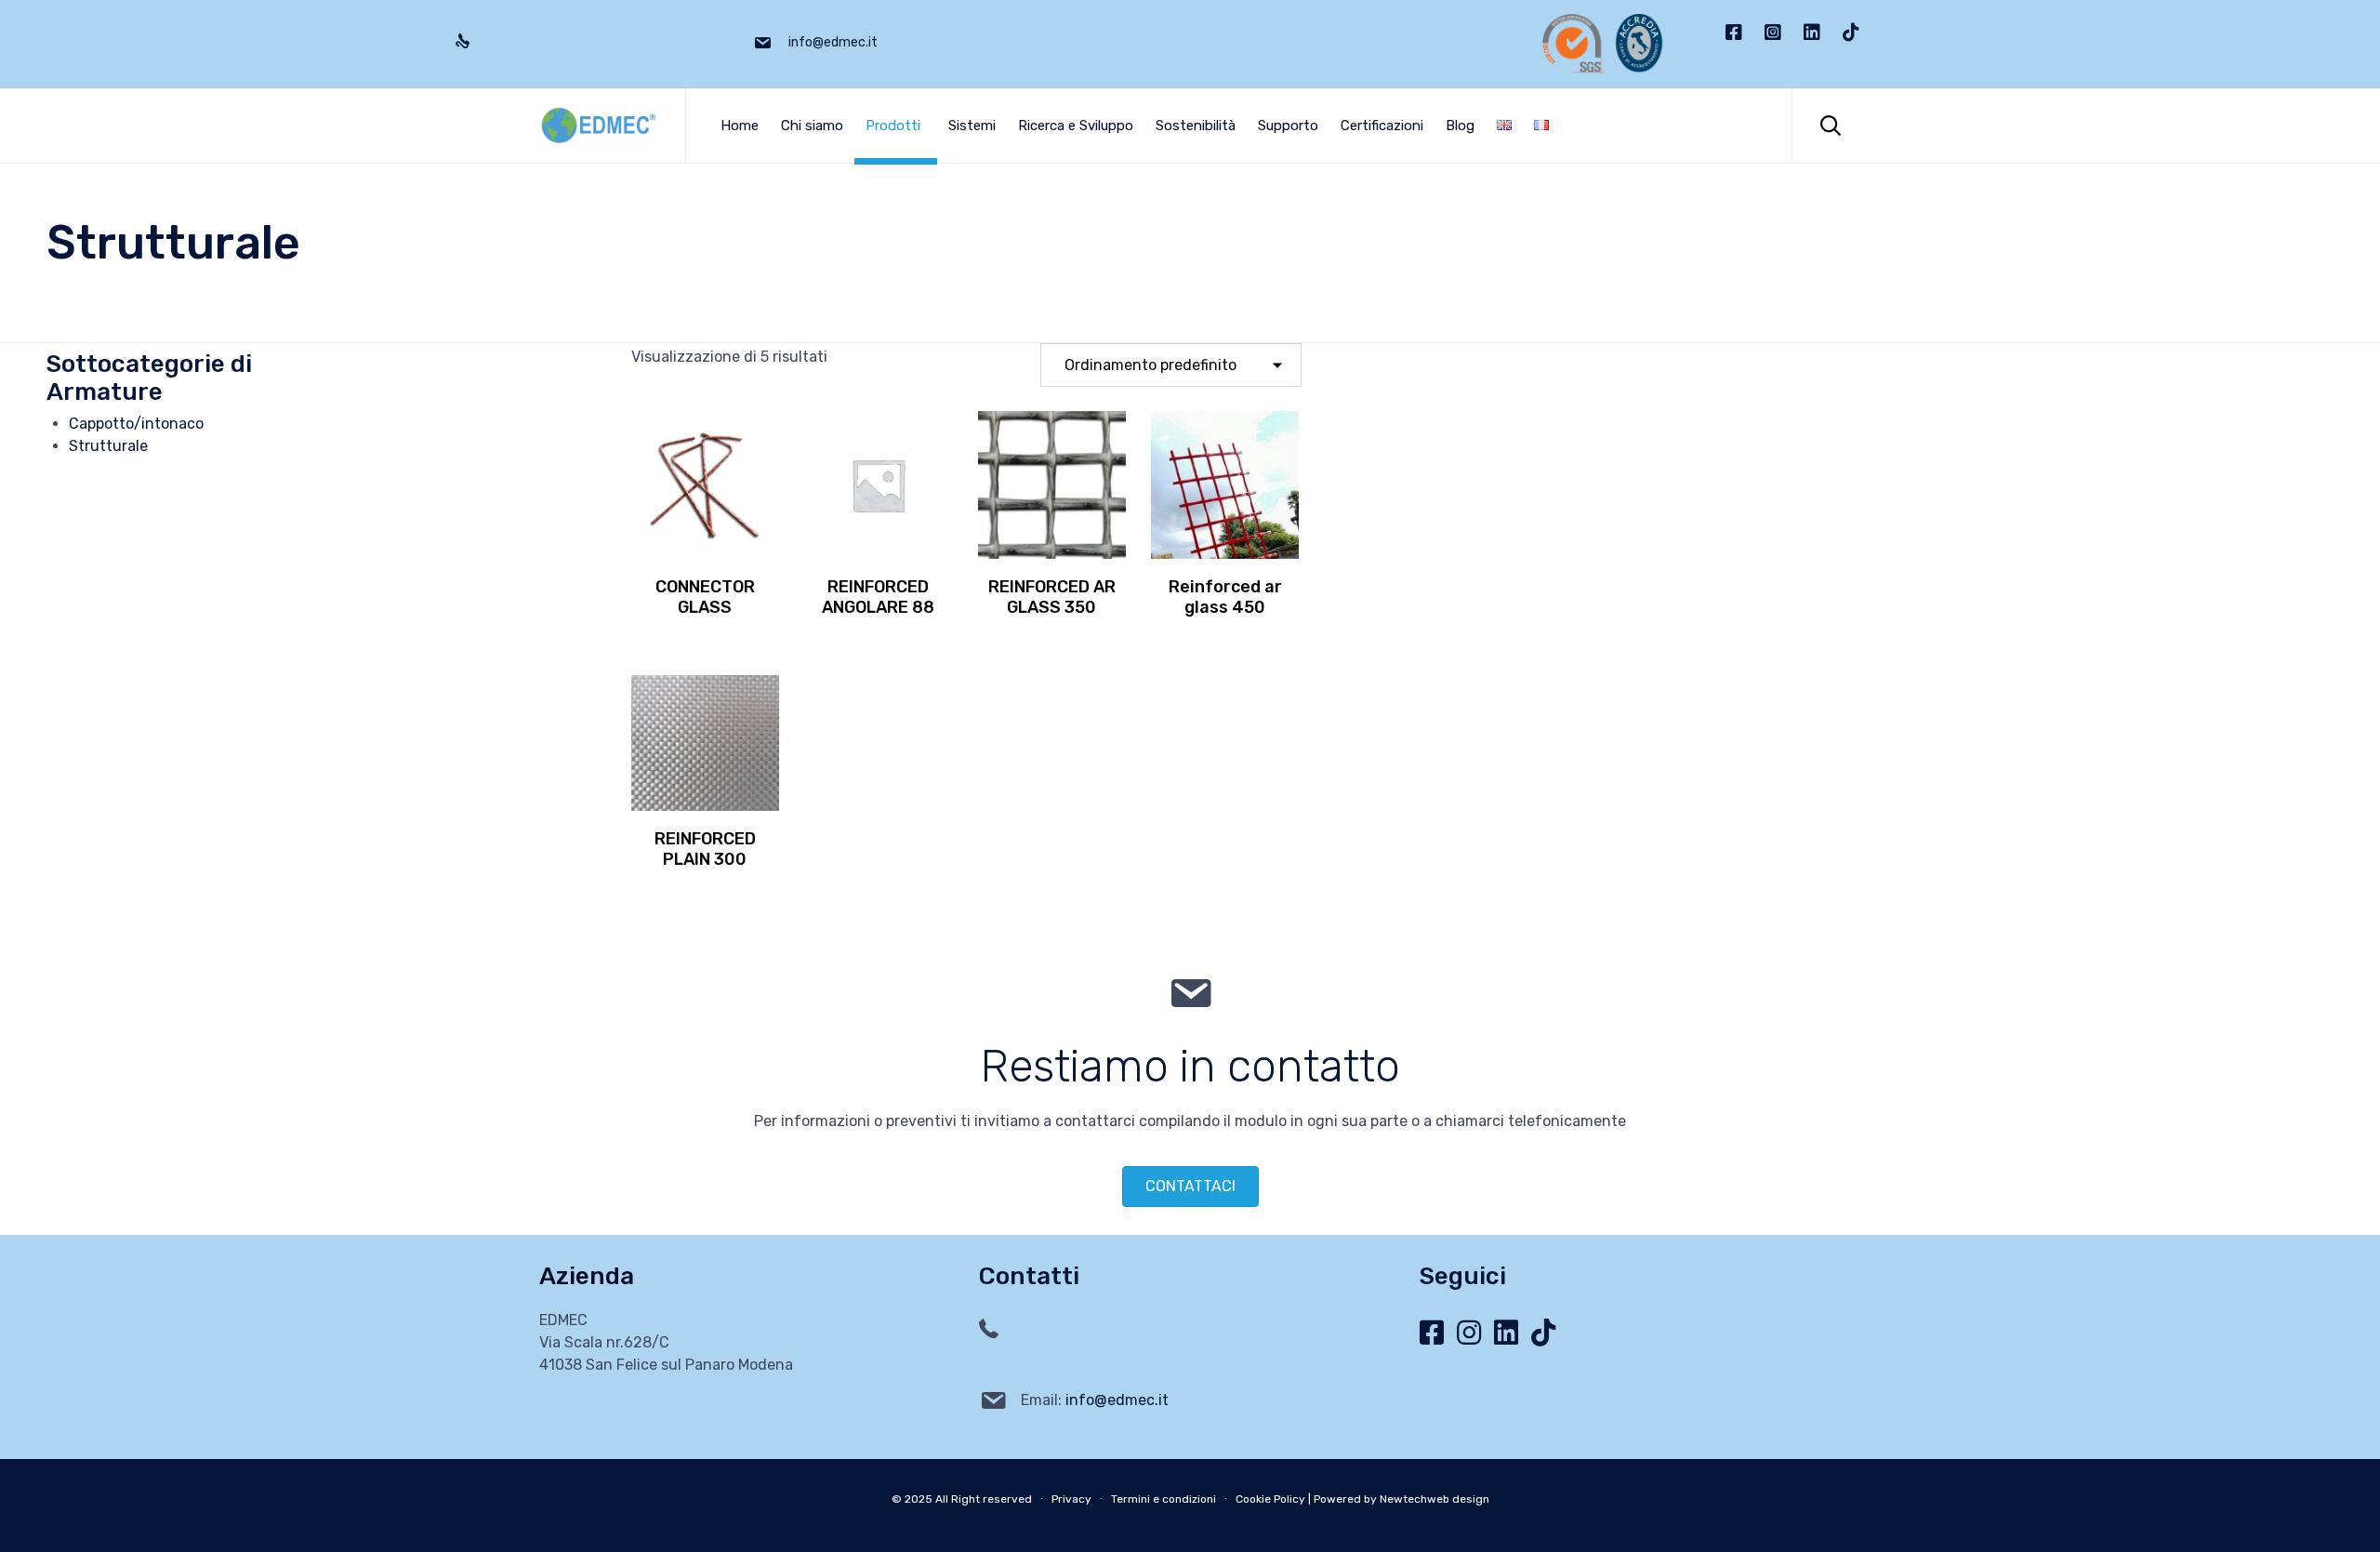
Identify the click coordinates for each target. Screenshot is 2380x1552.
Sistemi (972, 126)
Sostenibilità (1196, 126)
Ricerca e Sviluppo (1076, 126)
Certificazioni (1382, 126)
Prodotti (893, 126)
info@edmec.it (1117, 1400)
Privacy (1071, 1499)
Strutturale (108, 446)
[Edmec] (598, 126)
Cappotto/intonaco (136, 424)
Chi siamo (812, 126)
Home (740, 126)
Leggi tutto (705, 557)
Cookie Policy (1270, 1499)
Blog (1460, 126)
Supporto (1288, 126)
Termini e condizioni (1164, 1499)
